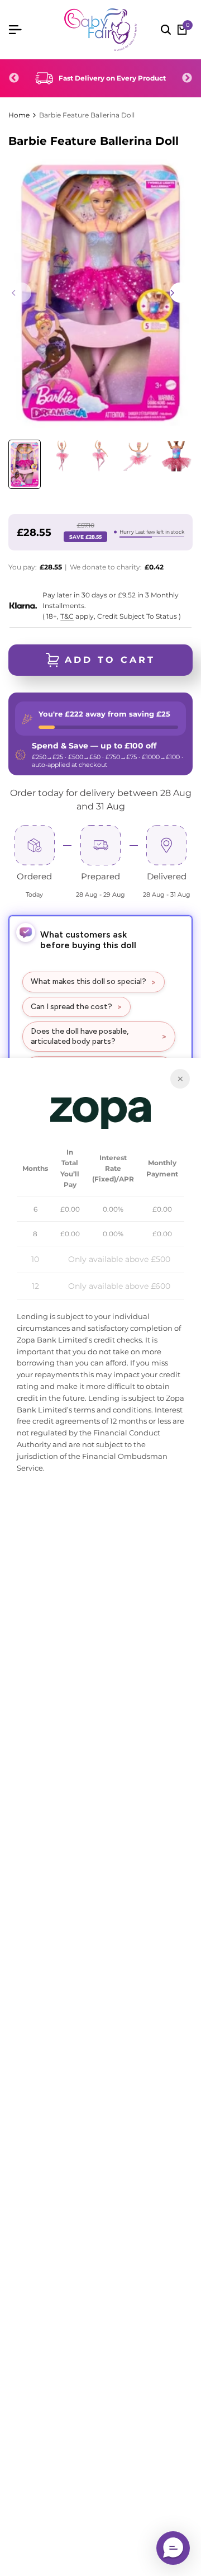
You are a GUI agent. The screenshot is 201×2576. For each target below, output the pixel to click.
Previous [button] (14, 78)
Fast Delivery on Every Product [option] (112, 78)
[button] (173, 2548)
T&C (67, 616)
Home (19, 115)
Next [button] (187, 78)
